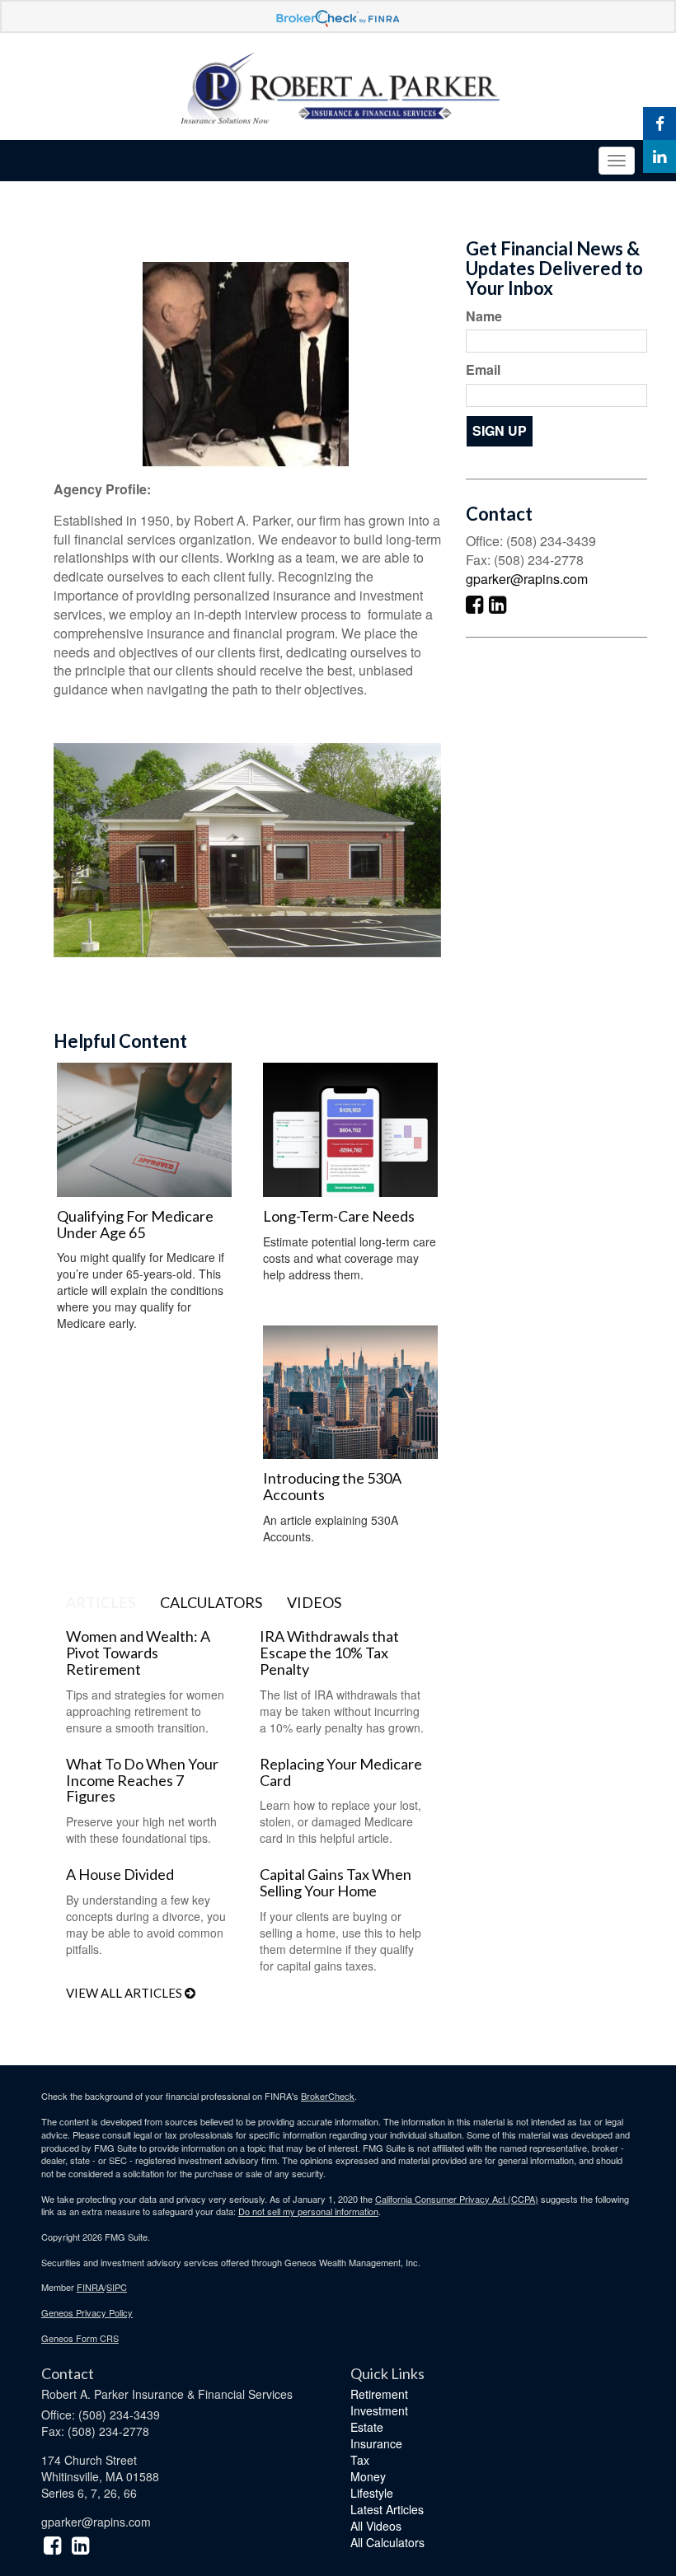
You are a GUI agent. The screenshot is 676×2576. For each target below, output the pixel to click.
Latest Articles (387, 2509)
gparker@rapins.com (527, 579)
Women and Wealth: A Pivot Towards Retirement (138, 1653)
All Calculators (387, 2542)
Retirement (379, 2394)
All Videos (376, 2526)
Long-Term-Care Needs (339, 1216)
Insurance (376, 2443)
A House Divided (120, 1874)
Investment (379, 2410)
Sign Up (500, 430)
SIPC (117, 2287)
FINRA (90, 2287)
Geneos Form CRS (80, 2338)
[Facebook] (660, 124)
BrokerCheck (328, 2096)
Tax (360, 2460)
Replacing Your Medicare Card (341, 1772)
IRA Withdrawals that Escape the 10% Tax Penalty (329, 1653)
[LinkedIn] (660, 157)
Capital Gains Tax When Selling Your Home (336, 1882)
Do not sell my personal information (308, 2211)
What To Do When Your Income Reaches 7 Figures (142, 1780)
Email (483, 370)
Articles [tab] (101, 1602)
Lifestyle (372, 2493)
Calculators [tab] (211, 1602)
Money (368, 2476)
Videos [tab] (314, 1602)
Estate (367, 2427)
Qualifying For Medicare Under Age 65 (135, 1224)
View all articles (125, 1993)
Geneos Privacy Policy (87, 2312)
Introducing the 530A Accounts (332, 1486)
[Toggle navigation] (617, 161)
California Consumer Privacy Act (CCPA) (457, 2199)
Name (484, 316)
